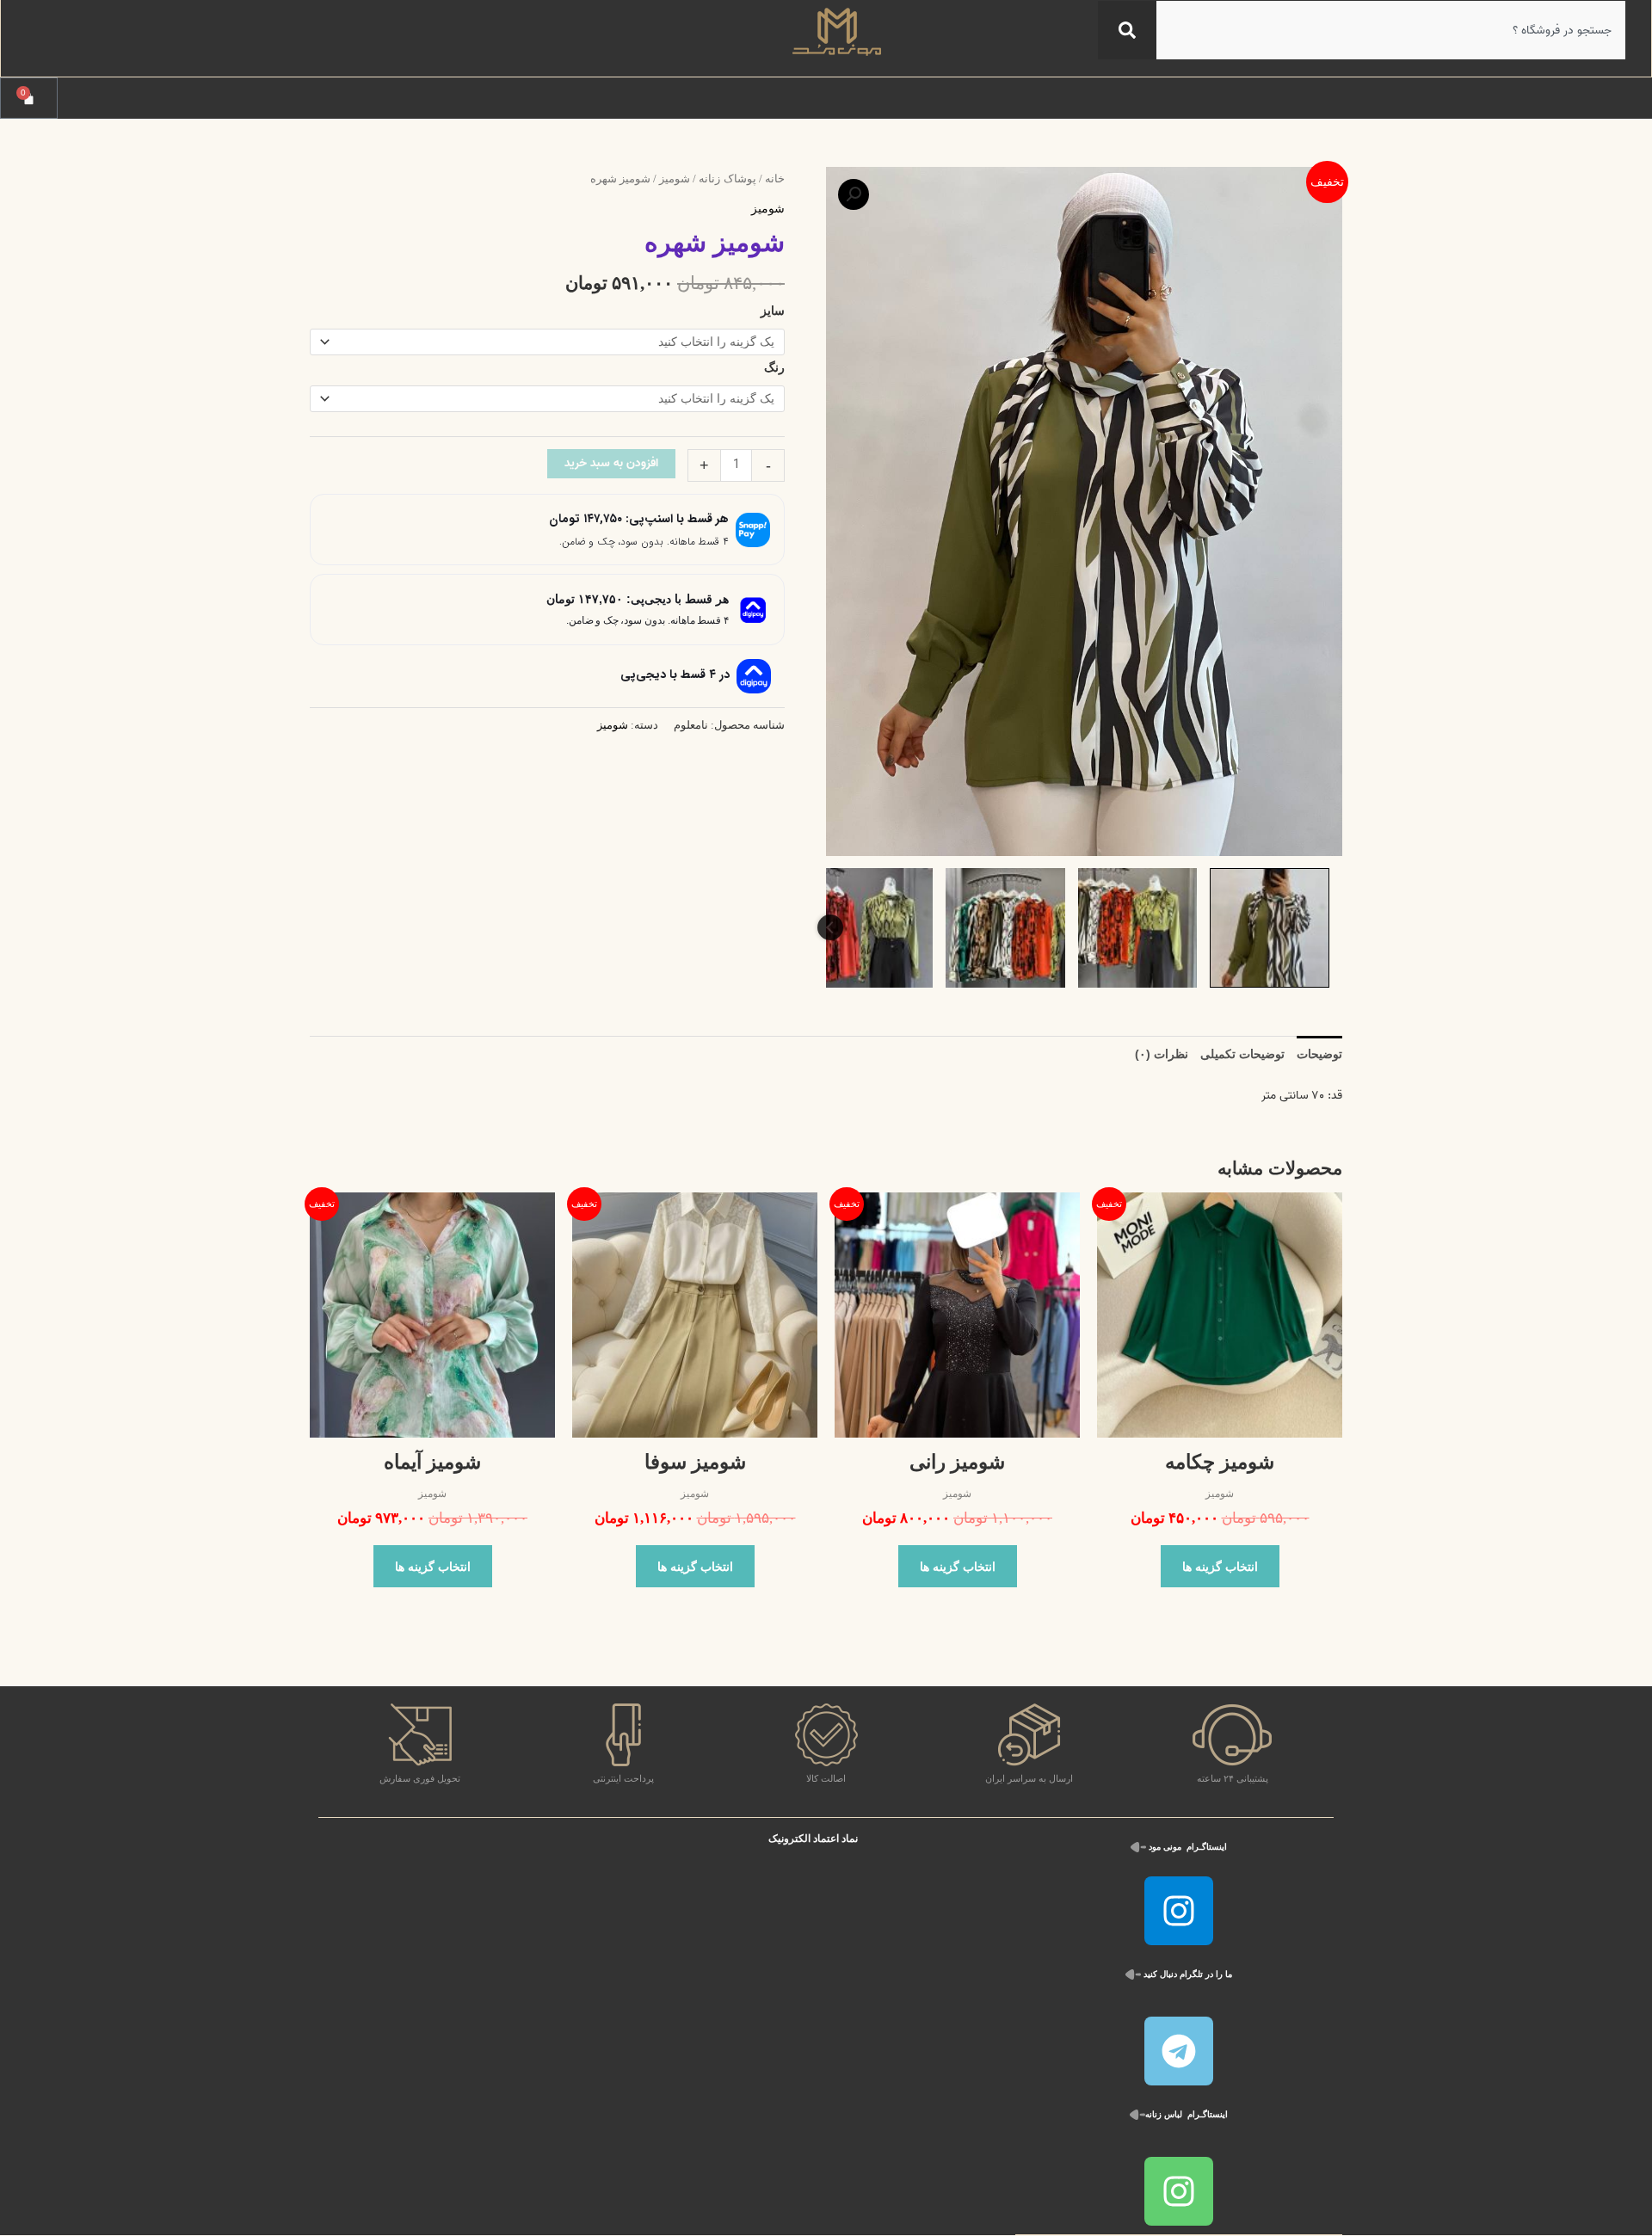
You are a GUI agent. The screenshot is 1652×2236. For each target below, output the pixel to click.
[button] (854, 194)
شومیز (675, 179)
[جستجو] (1127, 30)
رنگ (774, 367)
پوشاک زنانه (727, 179)
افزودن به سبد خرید (611, 463)
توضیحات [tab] (1319, 1054)
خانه (775, 179)
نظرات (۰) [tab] (1162, 1054)
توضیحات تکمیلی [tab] (1242, 1054)
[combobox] (1391, 30)
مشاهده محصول (1220, 1426)
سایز (773, 311)
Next (830, 927)
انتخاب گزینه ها (1220, 1567)
